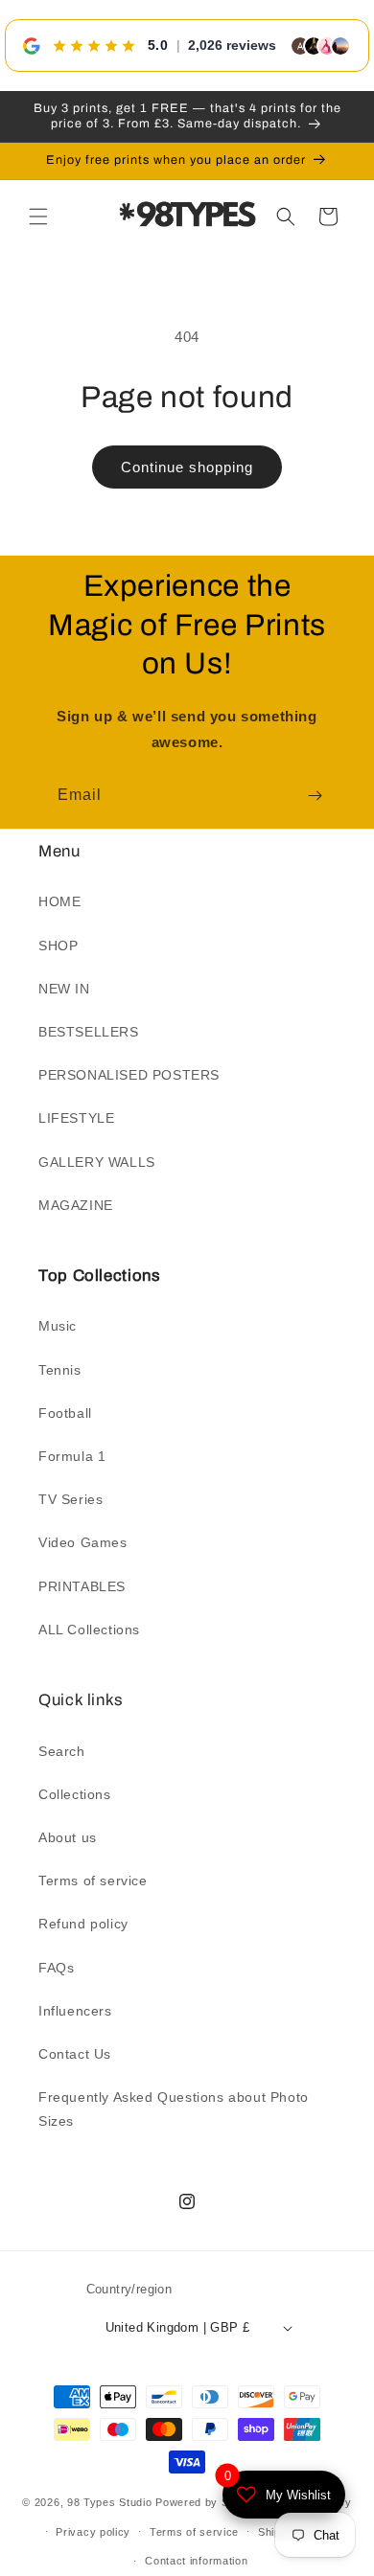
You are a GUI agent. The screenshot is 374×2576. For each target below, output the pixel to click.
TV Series (70, 1499)
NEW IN (64, 989)
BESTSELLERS (89, 1032)
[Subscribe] (315, 796)
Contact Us (75, 2054)
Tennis (60, 1370)
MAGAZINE (76, 1205)
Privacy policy (93, 2532)
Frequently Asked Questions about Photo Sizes (174, 2109)
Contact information (196, 2561)
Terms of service (93, 1881)
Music (58, 1326)
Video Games (83, 1542)
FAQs (56, 1968)
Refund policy (83, 1924)
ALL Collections (89, 1630)
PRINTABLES (82, 1586)
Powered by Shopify (208, 2502)
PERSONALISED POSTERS (129, 1075)
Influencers (75, 2011)
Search (62, 1751)
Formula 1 (72, 1456)
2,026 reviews (232, 45)
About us (68, 1837)
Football (65, 1413)
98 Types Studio (110, 2502)
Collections (75, 1794)
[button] (38, 217)
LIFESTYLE (76, 1118)
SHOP (58, 946)
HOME (59, 901)
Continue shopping (187, 467)
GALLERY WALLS (97, 1162)
